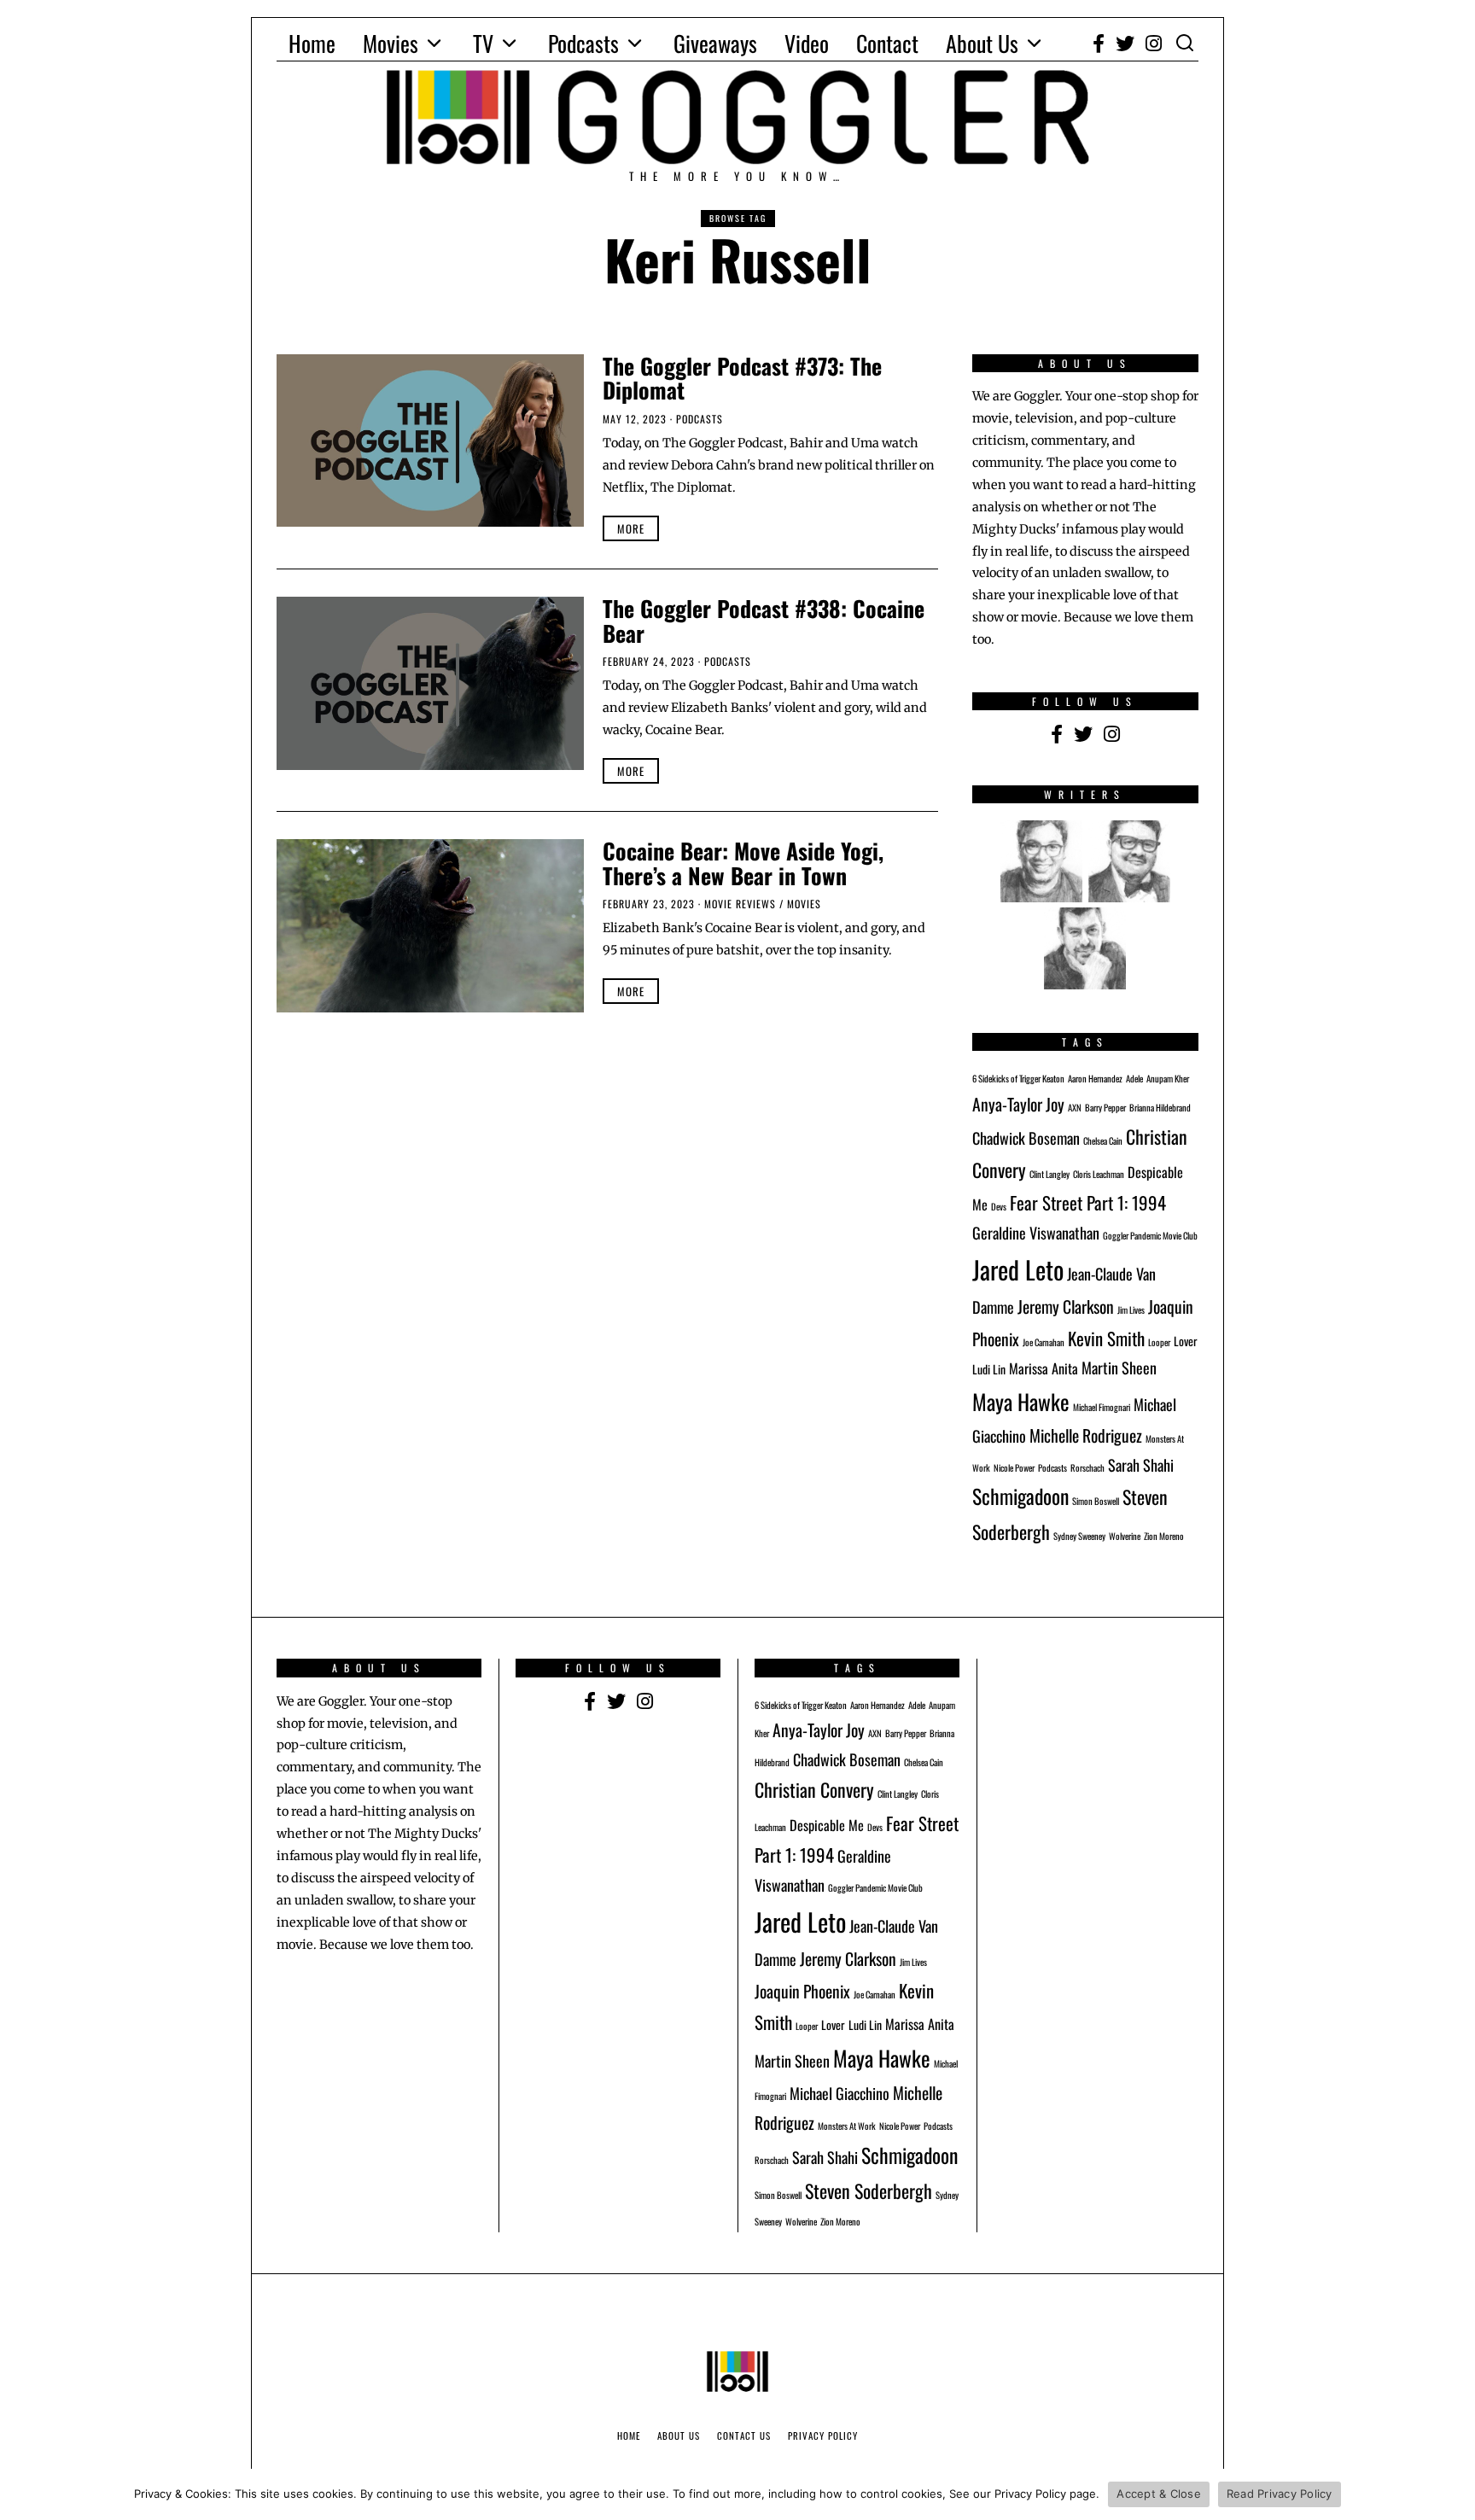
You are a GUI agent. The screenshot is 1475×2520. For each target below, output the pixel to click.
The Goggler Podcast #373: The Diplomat (742, 378)
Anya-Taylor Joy (1018, 1104)
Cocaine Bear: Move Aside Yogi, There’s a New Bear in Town (743, 863)
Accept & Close (1159, 2494)
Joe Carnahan (1044, 1342)
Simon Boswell (1096, 1501)
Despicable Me (827, 1825)
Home (312, 43)
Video (807, 43)
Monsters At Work (847, 2126)
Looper (1159, 1342)
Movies (391, 43)
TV (483, 43)
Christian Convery (814, 1789)
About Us (982, 43)
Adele (1134, 1078)
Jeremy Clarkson (1066, 1307)
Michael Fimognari (1102, 1407)
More (631, 528)
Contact (887, 43)
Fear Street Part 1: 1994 (1088, 1202)
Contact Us (744, 2435)
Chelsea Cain (1103, 1140)
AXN (1075, 1107)
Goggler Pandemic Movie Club (1150, 1235)
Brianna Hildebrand (1160, 1107)
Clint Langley (1049, 1174)
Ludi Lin (989, 1369)
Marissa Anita (1044, 1368)
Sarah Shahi (1141, 1464)
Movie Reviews (740, 904)
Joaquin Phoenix (802, 1991)
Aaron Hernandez (1095, 1078)
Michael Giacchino (840, 2093)
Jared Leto (1018, 1269)
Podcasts (583, 43)
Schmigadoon (1020, 1496)
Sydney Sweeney (1079, 1536)
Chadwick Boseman (1026, 1137)
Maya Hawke (1021, 1401)
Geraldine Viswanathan (1036, 1232)
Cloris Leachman (1099, 1174)
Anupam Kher (1168, 1078)
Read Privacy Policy (1280, 2494)
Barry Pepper (1105, 1107)
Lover (1186, 1341)
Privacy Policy (823, 2435)
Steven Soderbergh (869, 2190)
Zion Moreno (1164, 1536)
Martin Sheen (1119, 1367)
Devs (999, 1206)
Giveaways (715, 43)
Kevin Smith (1106, 1338)
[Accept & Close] (1454, 2494)
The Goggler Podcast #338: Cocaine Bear (764, 621)
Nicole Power (1014, 1467)
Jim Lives (1131, 1310)
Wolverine (1125, 1536)
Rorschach (1087, 1467)
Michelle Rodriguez (1086, 1435)
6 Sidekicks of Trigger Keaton (1018, 1078)
